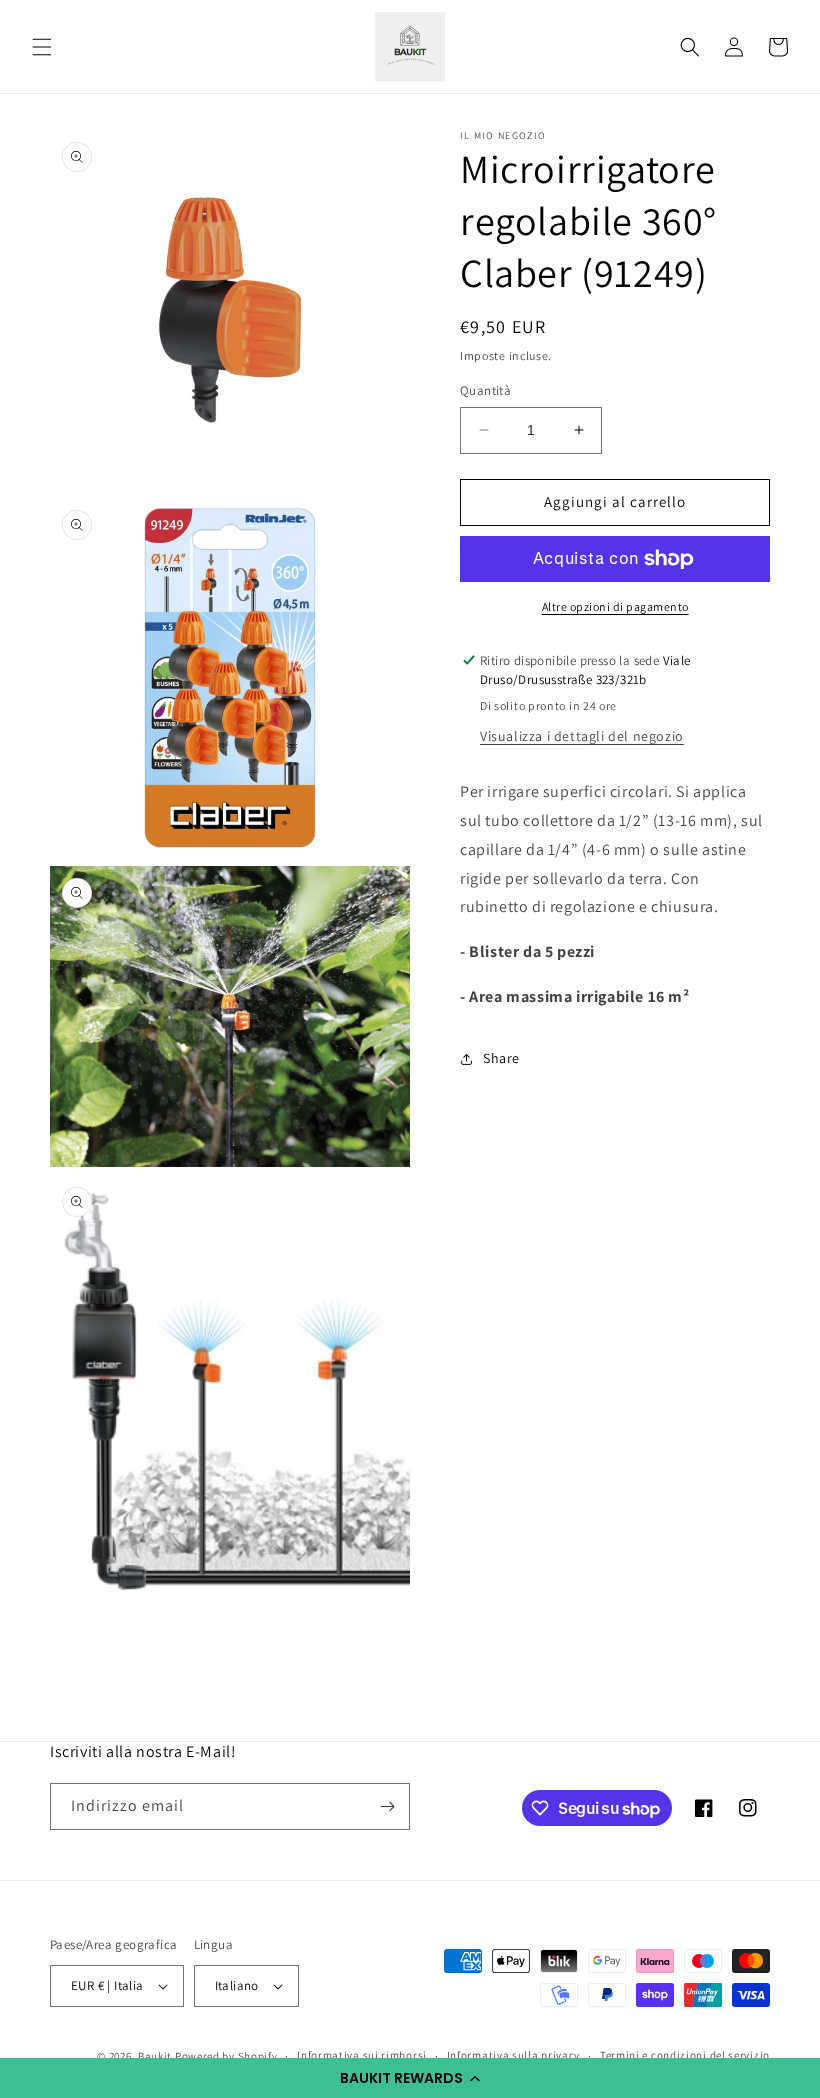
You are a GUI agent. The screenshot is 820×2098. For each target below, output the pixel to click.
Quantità (485, 390)
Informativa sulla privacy (514, 2055)
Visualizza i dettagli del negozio (582, 736)
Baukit (155, 2056)
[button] (410, 2078)
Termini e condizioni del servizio (685, 2055)
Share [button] (501, 1058)
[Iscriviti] (387, 1806)
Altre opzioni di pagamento (615, 606)
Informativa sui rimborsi (362, 2055)
